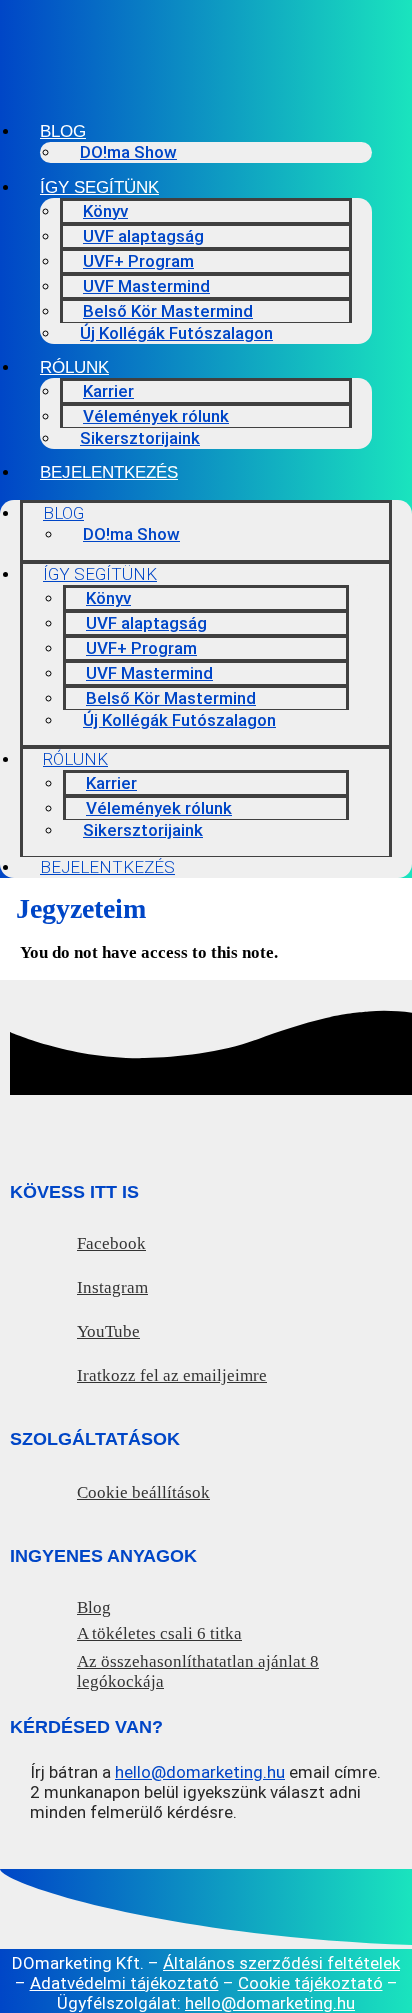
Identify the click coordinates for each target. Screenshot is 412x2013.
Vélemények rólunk (156, 416)
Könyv (105, 211)
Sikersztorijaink (140, 438)
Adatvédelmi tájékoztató (124, 1983)
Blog (63, 131)
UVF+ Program (138, 261)
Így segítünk (99, 187)
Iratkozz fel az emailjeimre (172, 1375)
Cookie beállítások (143, 1492)
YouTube (108, 1331)
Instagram (112, 1287)
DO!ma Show (128, 152)
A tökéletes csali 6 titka (159, 1633)
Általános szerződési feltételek (281, 1963)
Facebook (111, 1243)
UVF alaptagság (143, 236)
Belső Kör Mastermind (168, 311)
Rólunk (74, 367)
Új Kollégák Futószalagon (176, 333)
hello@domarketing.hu (200, 1772)
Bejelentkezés (109, 472)
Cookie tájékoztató (310, 1983)
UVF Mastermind (146, 286)
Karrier (108, 391)
